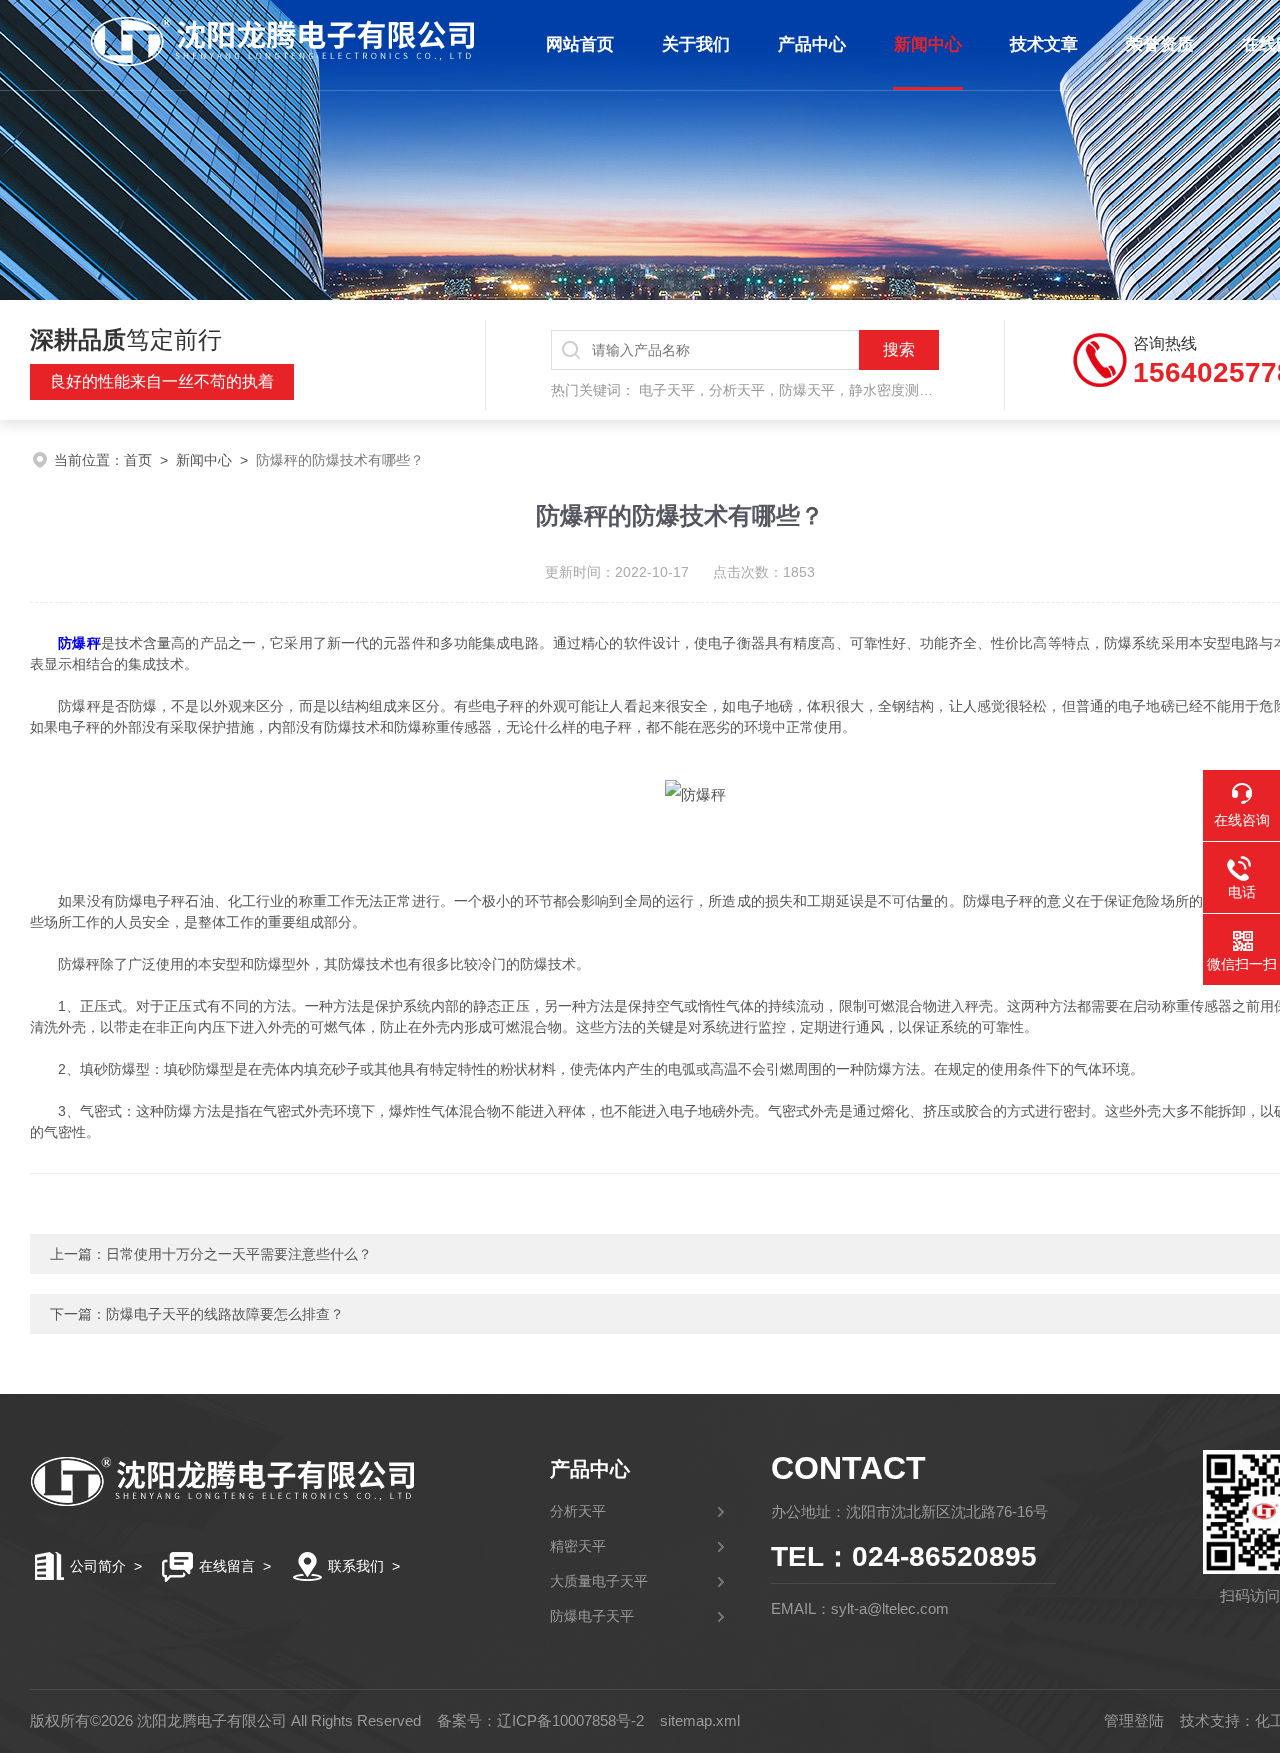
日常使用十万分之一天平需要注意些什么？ (239, 1254)
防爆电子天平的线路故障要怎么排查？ (225, 1314)
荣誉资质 (1160, 44)
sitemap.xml (700, 1720)
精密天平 (578, 1546)
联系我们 (356, 1566)
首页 (138, 460)
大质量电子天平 (599, 1581)
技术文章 (1044, 44)
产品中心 (812, 44)
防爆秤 (79, 643)
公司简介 (98, 1566)
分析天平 (578, 1511)
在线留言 (227, 1566)
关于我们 (696, 44)
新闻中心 (928, 44)
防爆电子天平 (592, 1616)
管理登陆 (1134, 1720)
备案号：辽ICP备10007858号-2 (540, 1720)
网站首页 (580, 44)
